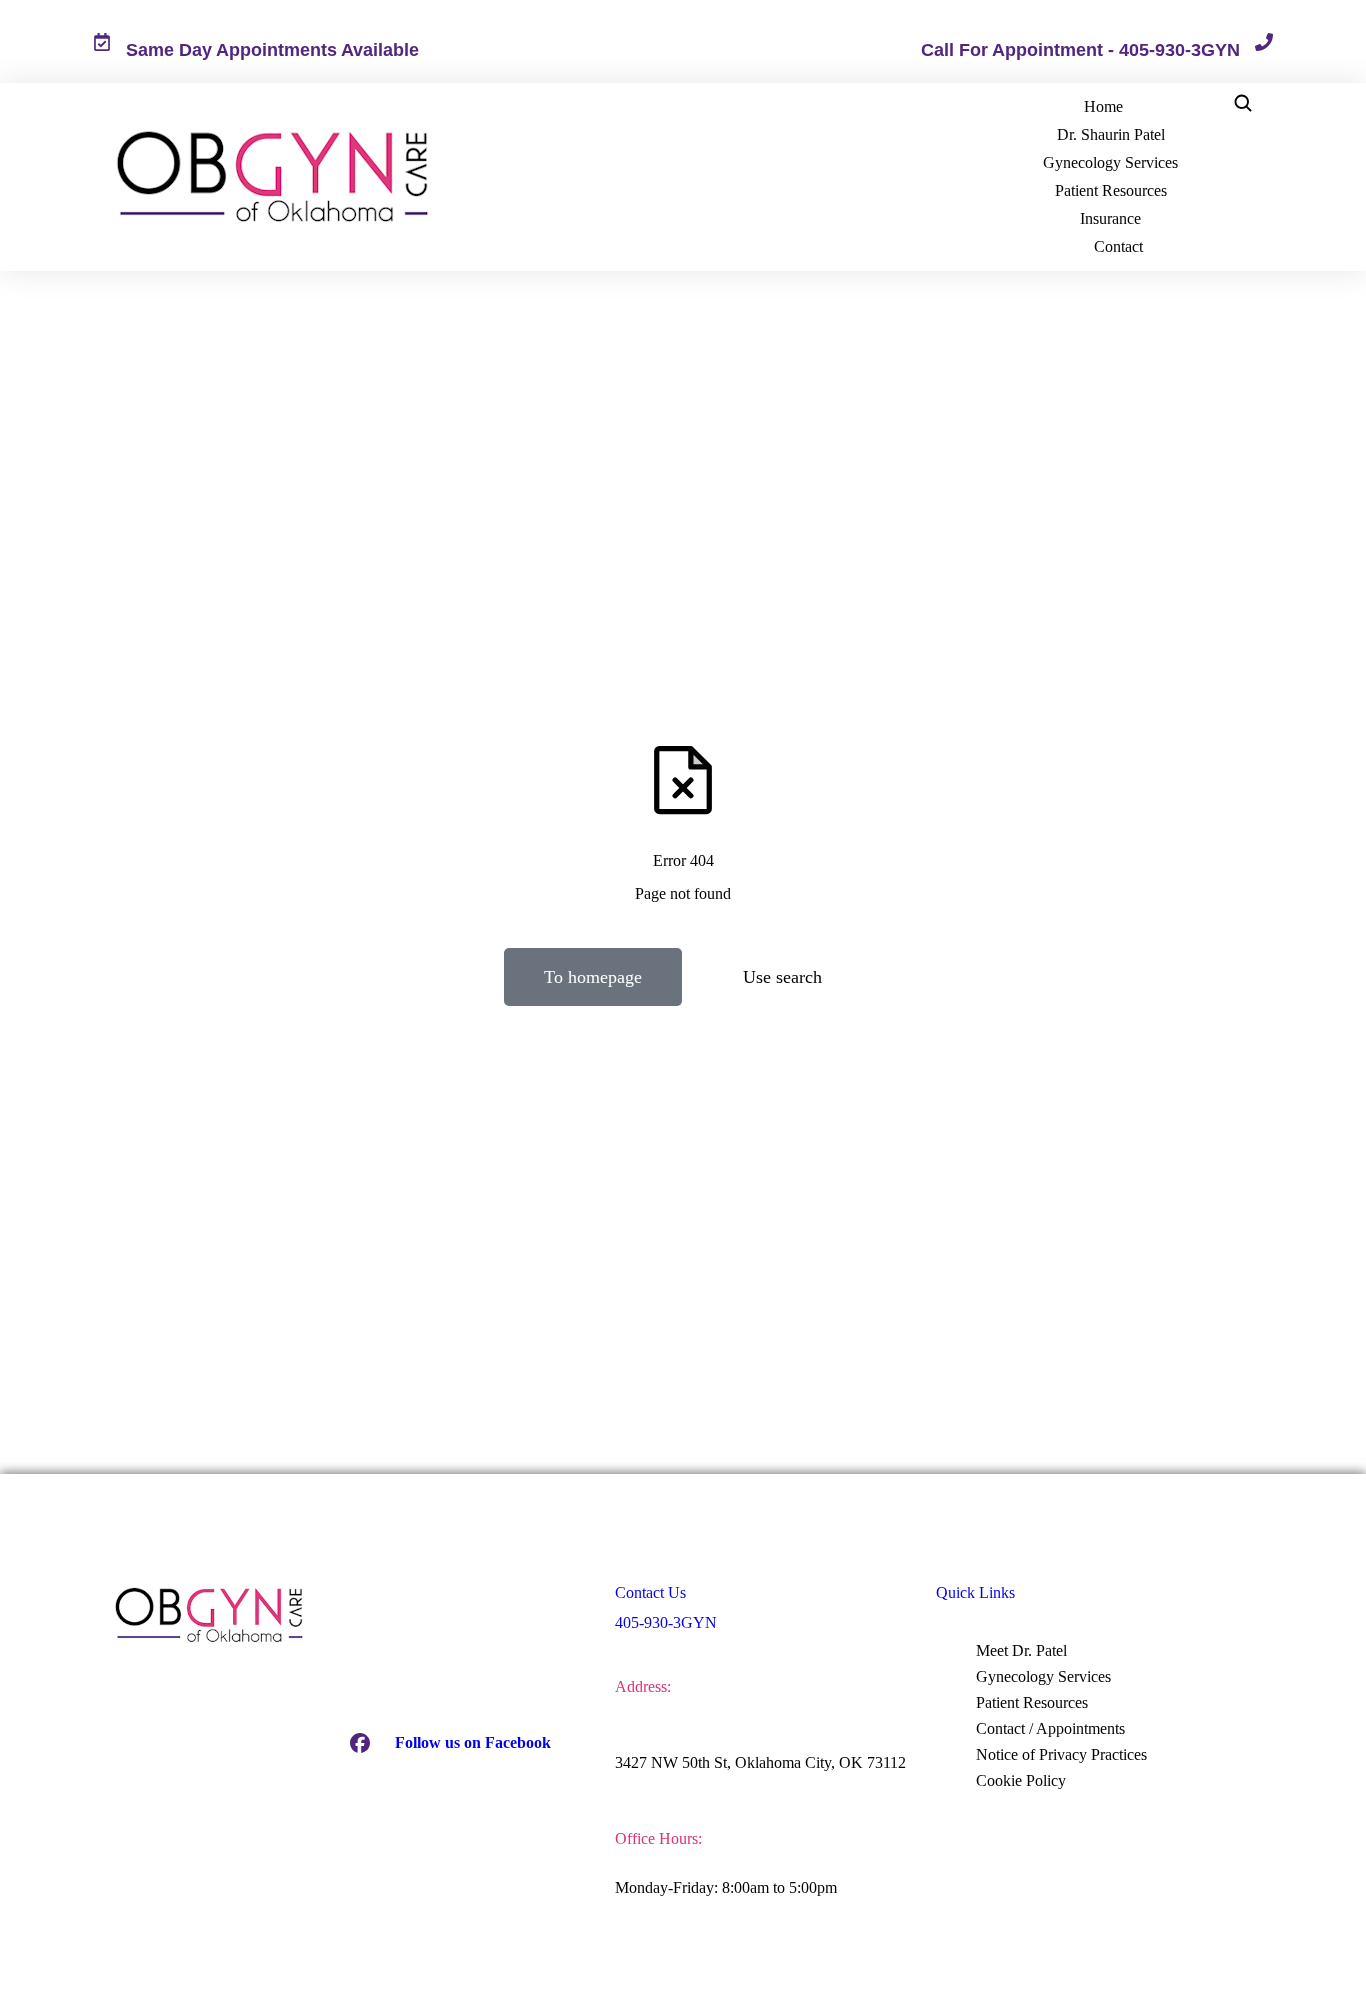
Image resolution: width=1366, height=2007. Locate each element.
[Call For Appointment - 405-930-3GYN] (1264, 42)
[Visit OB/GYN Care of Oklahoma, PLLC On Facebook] (360, 1743)
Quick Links (975, 1592)
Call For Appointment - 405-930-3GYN (1080, 50)
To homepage (593, 977)
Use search (782, 977)
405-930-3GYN (666, 1622)
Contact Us (650, 1592)
